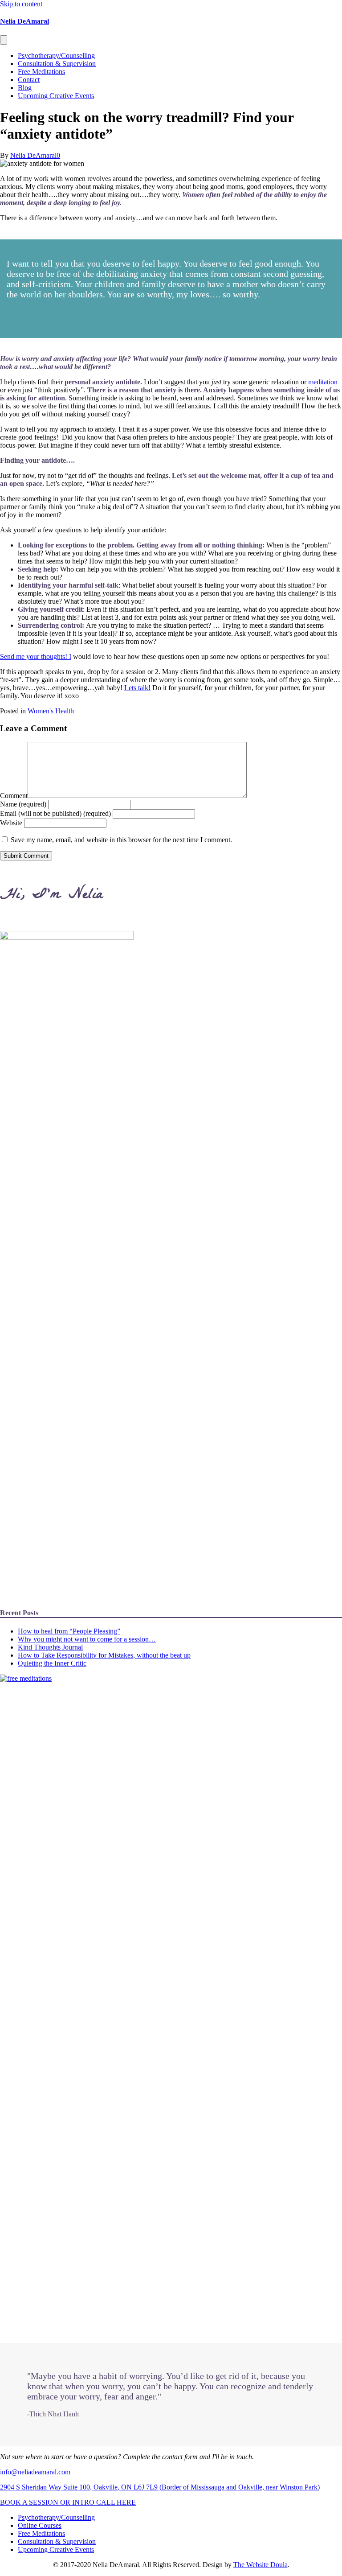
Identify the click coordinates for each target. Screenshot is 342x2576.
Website (11, 823)
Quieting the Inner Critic (52, 1663)
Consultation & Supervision (57, 64)
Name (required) (23, 804)
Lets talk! (137, 688)
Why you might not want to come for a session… (87, 1639)
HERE (126, 2502)
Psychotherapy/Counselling (56, 56)
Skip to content (21, 4)
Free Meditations (41, 72)
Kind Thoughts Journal (50, 1647)
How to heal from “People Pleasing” (69, 1631)
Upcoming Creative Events (56, 96)
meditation (323, 382)
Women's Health (51, 711)
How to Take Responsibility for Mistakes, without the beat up (104, 1655)
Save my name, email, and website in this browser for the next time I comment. (121, 840)
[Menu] (4, 40)
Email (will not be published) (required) (55, 813)
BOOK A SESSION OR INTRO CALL (58, 2502)
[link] (56, 2517)
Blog (25, 88)
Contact (29, 80)
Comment (14, 796)
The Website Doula (261, 2565)
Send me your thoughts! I (36, 656)
